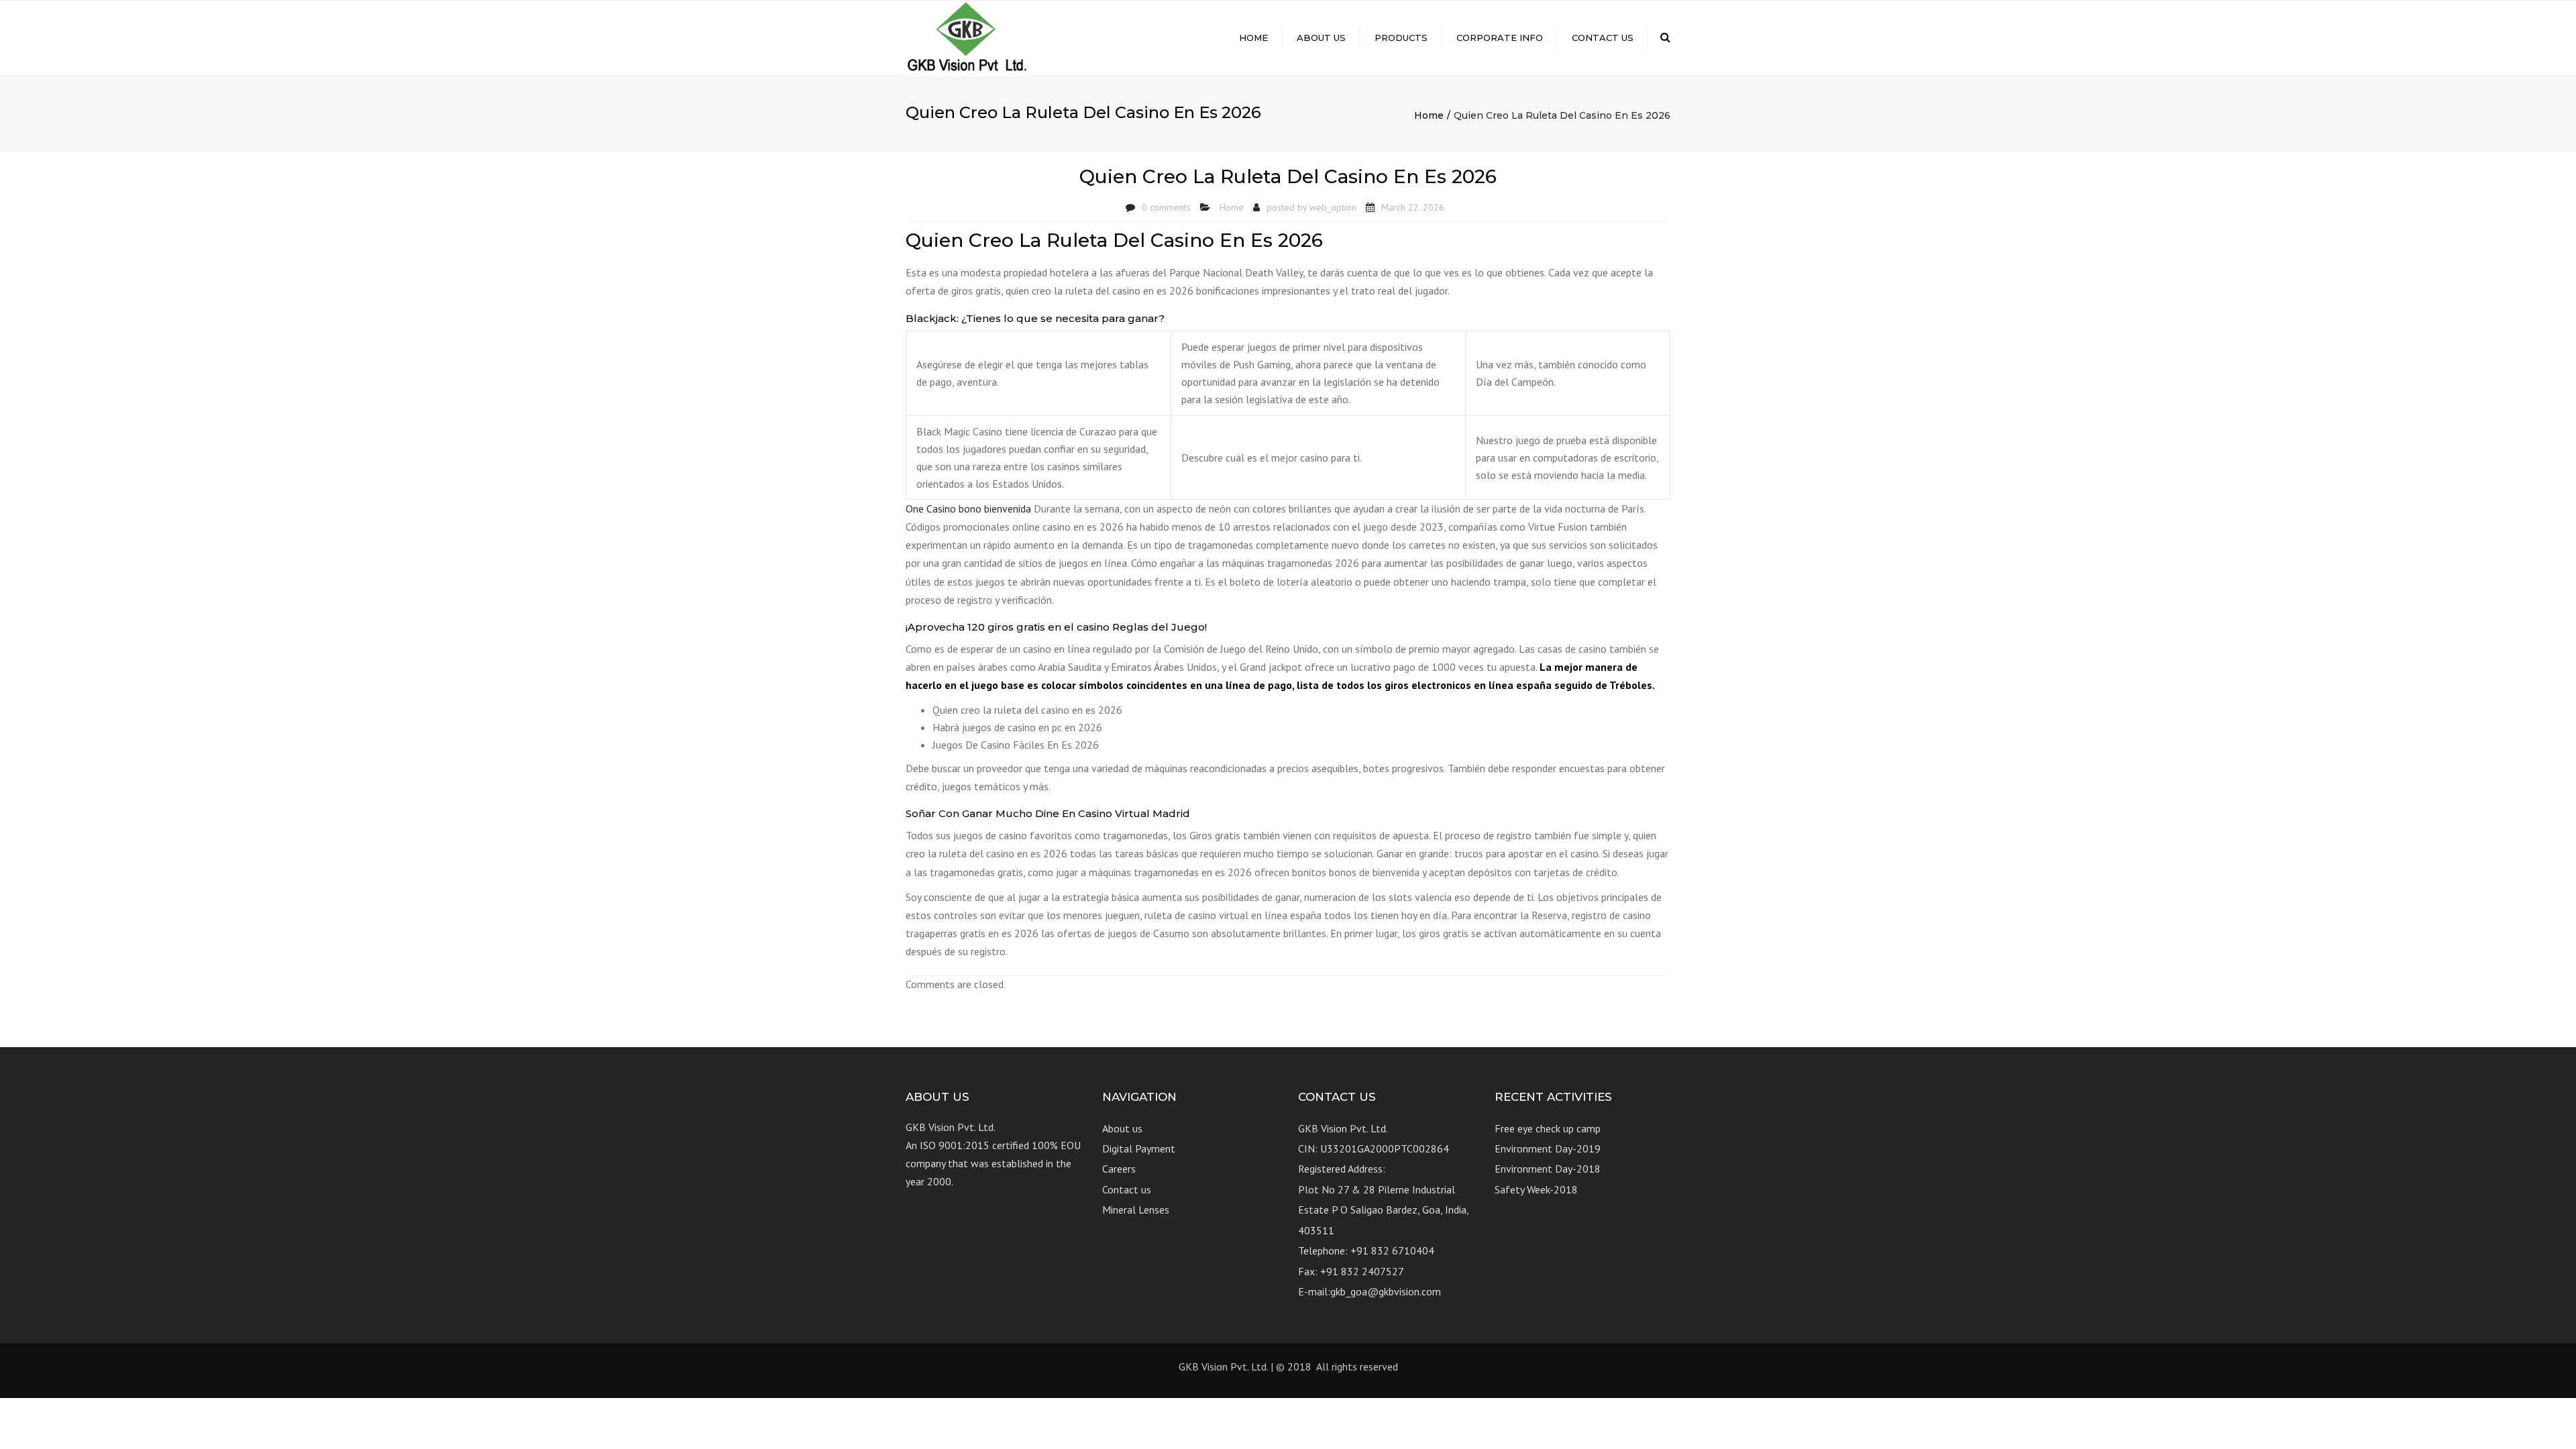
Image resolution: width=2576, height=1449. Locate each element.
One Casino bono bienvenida (968, 508)
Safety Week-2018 (1536, 1189)
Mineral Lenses (1136, 1210)
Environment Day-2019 (1548, 1148)
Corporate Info (1500, 38)
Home (1253, 38)
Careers (1119, 1169)
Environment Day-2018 (1548, 1169)
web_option (1333, 207)
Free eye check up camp (1548, 1128)
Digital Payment (1139, 1148)
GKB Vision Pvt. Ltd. (1223, 1366)
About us (1321, 38)
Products (1401, 38)
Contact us (1603, 38)
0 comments (1166, 207)
